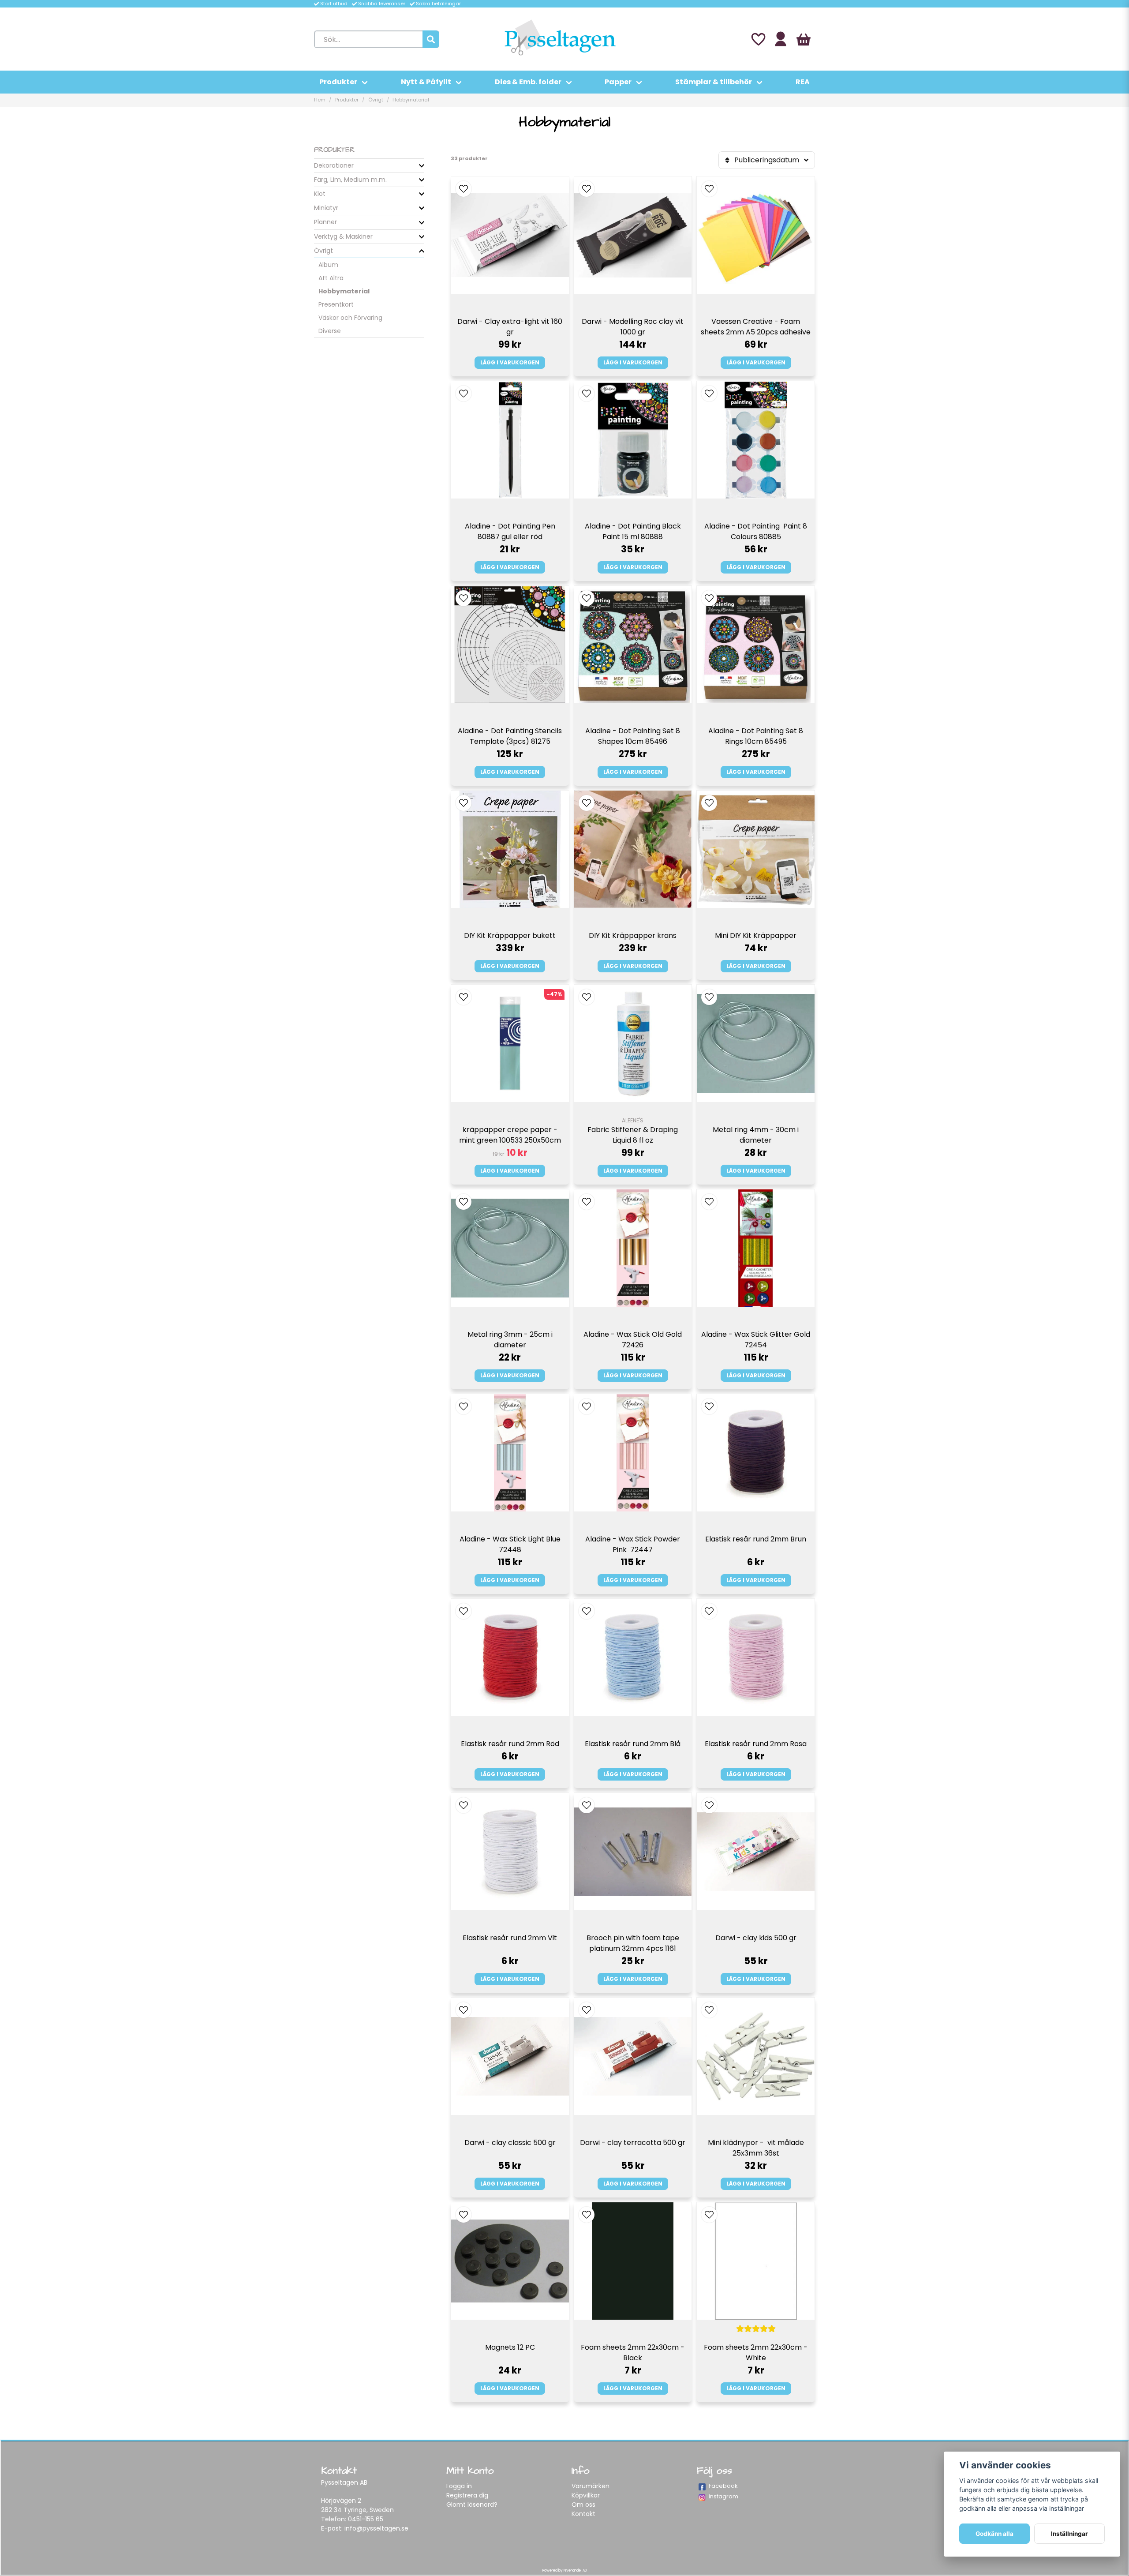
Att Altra (331, 278)
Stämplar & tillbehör (714, 82)
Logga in (459, 2486)
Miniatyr (326, 208)
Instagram (723, 2496)
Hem (320, 100)
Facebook (723, 2486)
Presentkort (336, 304)
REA (803, 82)
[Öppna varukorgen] (804, 39)
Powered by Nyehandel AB (564, 2570)
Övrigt (376, 100)
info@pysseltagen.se (376, 2528)
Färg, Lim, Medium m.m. (350, 180)
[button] (464, 189)
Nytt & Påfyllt (426, 82)
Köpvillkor (586, 2495)
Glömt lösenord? (472, 2505)
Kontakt (583, 2514)
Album (328, 265)
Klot (320, 194)
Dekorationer (334, 165)
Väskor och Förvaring (350, 318)
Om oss (583, 2505)
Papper (618, 82)
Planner (325, 222)
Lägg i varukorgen (510, 362)
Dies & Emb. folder (528, 82)
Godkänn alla (994, 2534)
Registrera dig (467, 2495)
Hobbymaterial (344, 291)
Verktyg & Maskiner (343, 236)
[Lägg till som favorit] (758, 39)
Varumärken (591, 2486)
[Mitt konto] (781, 39)
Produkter (338, 82)
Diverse (330, 331)
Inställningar (1069, 2534)
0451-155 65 (366, 2519)
